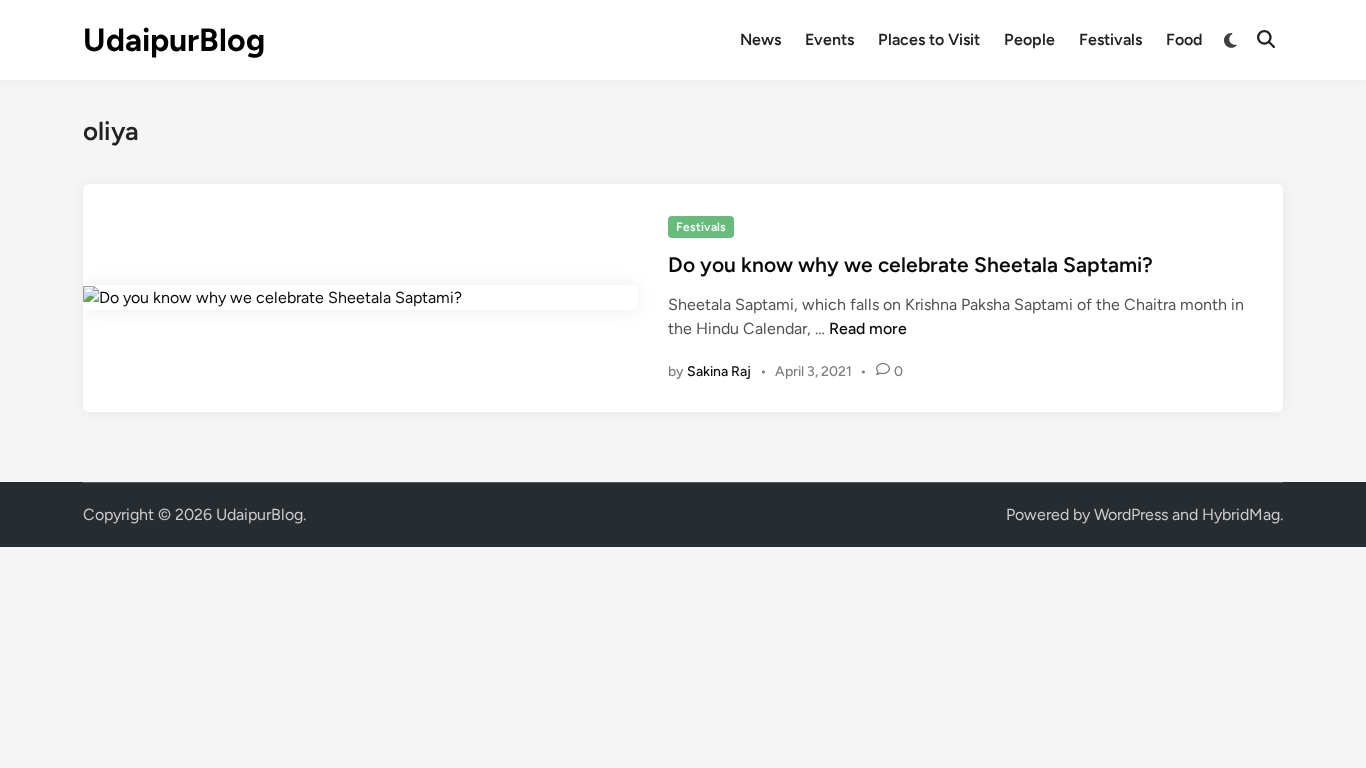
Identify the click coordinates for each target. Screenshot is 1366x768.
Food (1184, 39)
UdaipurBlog (174, 40)
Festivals (1110, 39)
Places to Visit (929, 39)
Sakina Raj (719, 371)
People (1029, 39)
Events (829, 39)
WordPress (1131, 514)
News (760, 39)
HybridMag (1241, 514)
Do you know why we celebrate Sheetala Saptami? (910, 264)
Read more (868, 328)
